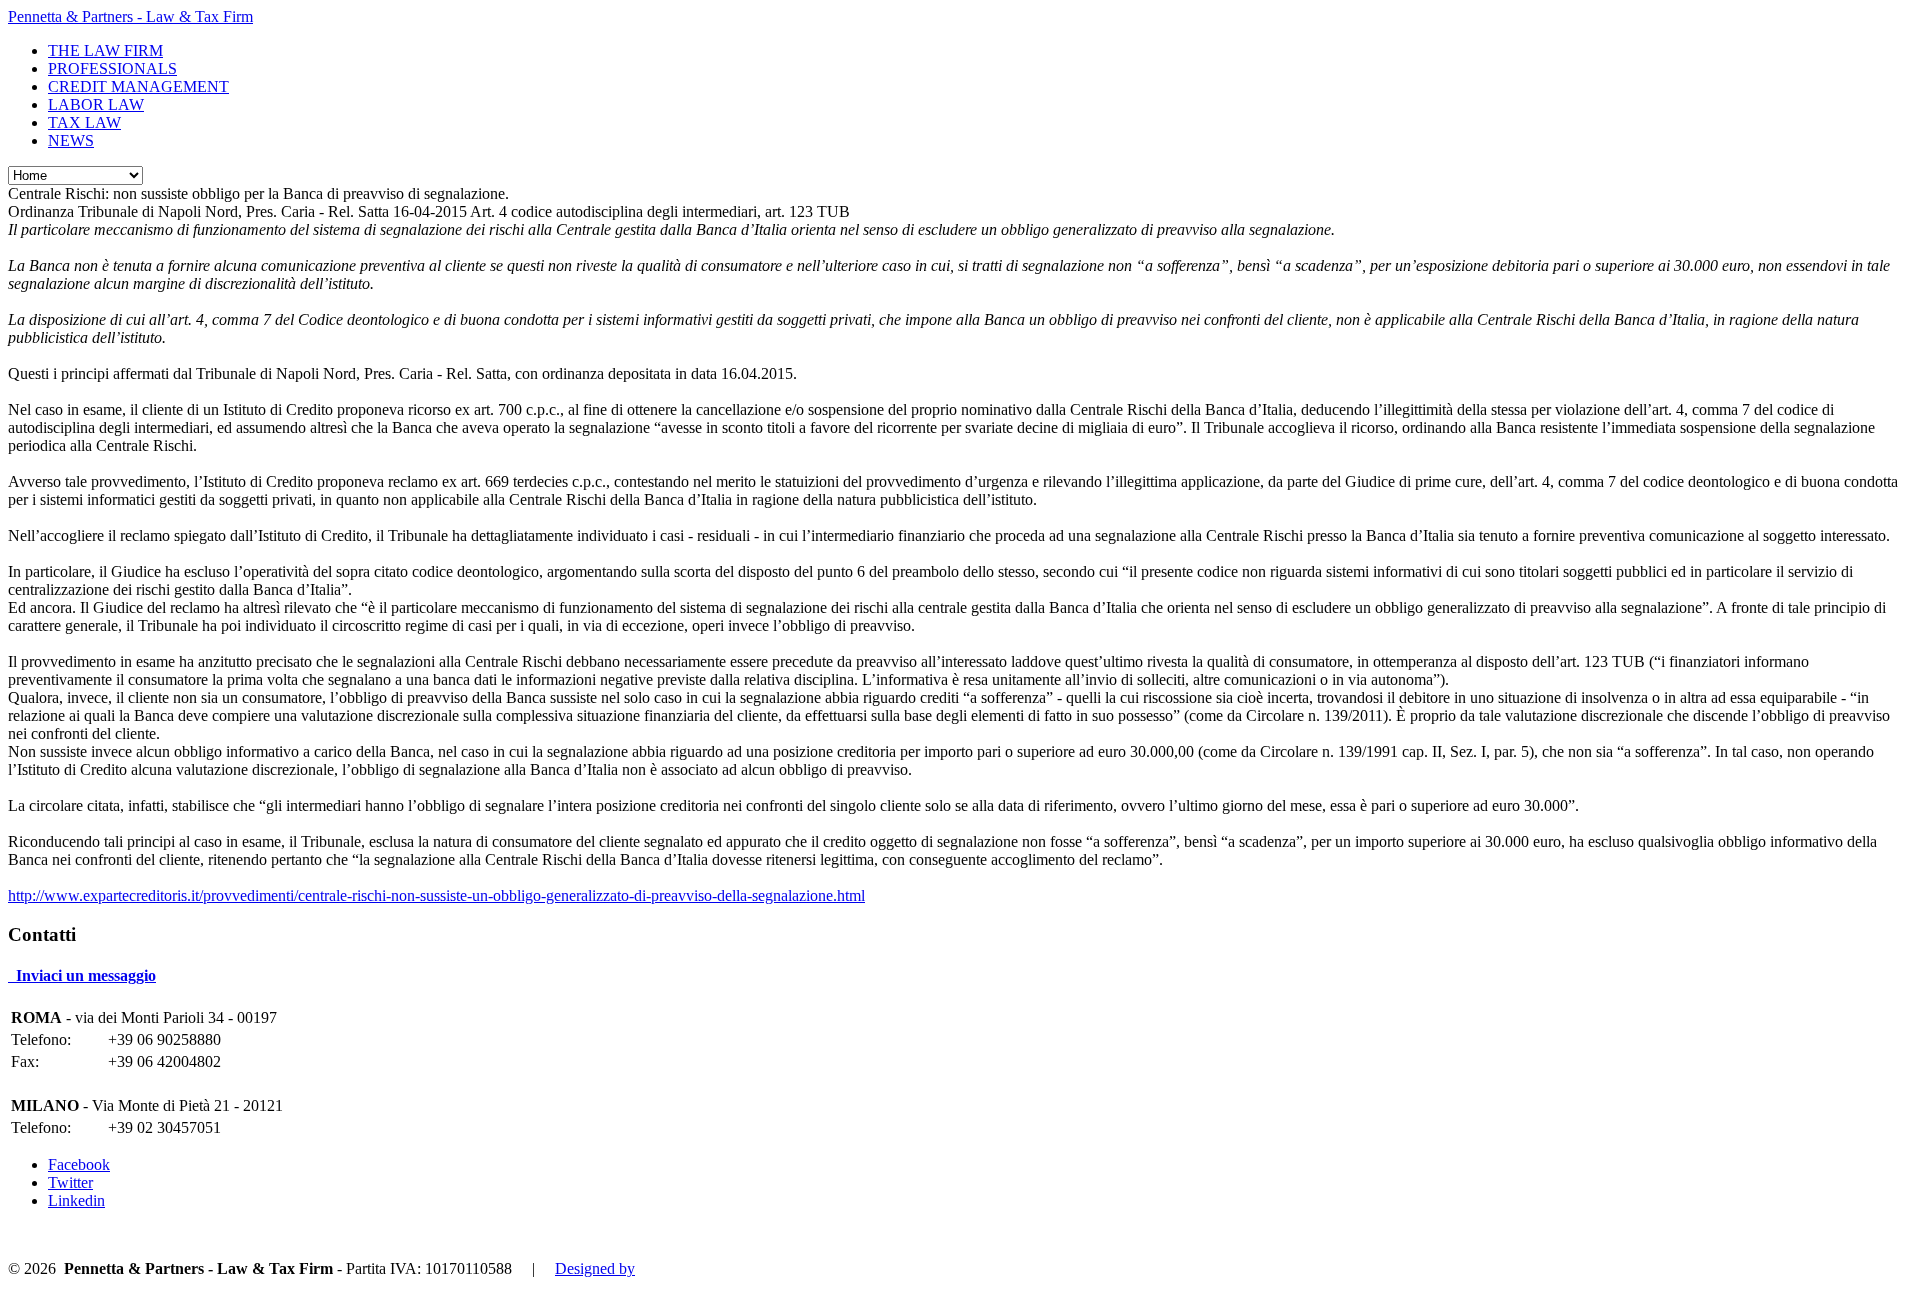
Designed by (595, 1268)
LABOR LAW (96, 104)
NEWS (71, 140)
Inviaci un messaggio (82, 975)
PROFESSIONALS (112, 68)
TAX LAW (84, 122)
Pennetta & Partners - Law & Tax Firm (130, 16)
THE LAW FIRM (105, 50)
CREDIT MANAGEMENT (138, 86)
